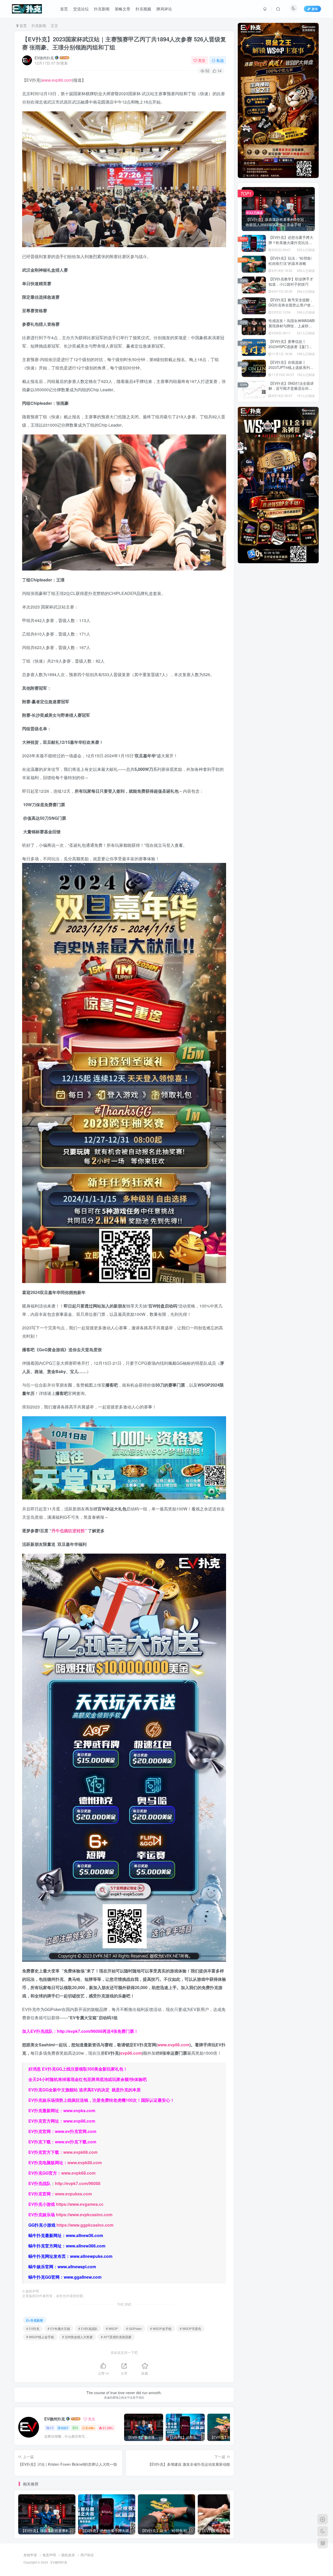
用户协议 (87, 2555)
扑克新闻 (102, 9)
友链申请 (30, 2555)
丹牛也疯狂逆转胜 (68, 1531)
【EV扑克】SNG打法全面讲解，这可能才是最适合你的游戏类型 (291, 388)
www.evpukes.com (73, 2194)
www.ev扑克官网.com (76, 2131)
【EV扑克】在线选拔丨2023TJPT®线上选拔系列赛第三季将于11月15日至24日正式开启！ (291, 370)
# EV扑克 (33, 2328)
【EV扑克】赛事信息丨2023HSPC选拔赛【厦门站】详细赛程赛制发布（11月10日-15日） (291, 349)
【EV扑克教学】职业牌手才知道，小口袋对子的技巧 (291, 281)
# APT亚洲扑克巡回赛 (116, 2337)
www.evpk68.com (78, 2173)
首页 (64, 9)
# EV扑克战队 (88, 2328)
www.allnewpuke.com (91, 2256)
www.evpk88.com (85, 2162)
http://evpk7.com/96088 (80, 2031)
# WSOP (112, 2328)
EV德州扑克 (44, 58)
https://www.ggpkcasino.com (85, 2225)
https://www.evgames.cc (80, 2204)
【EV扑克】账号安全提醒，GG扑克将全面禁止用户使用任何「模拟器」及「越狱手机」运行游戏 (291, 307)
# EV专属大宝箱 (59, 2328)
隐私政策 (68, 2555)
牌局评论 (164, 9)
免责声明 (49, 2555)
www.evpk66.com (80, 2152)
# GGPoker (134, 2328)
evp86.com (131, 2053)
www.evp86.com (57, 80)
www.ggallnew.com (83, 2277)
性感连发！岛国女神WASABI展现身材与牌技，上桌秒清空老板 (292, 326)
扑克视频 (143, 9)
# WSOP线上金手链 (40, 2337)
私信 (220, 60)
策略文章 (123, 9)
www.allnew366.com (86, 2246)
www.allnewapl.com (77, 2267)
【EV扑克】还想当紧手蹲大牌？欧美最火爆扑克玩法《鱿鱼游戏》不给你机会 (291, 242)
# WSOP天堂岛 (190, 2328)
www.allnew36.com (84, 2235)
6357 (65, 2428)
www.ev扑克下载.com (76, 2142)
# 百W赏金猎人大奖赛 (77, 2337)
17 (52, 2428)
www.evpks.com (79, 2110)
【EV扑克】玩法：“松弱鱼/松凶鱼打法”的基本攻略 (290, 261)
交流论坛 (81, 9)
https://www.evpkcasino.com (84, 2215)
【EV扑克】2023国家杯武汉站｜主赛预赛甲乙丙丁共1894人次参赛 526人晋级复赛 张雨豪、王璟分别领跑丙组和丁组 (124, 43)
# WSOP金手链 (161, 2328)
